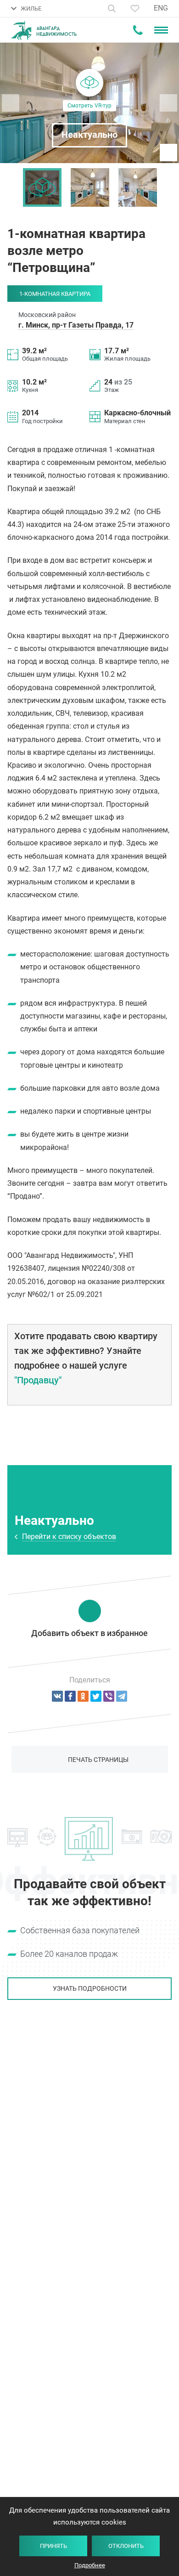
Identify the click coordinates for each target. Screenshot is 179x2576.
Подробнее (90, 2565)
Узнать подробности (90, 1988)
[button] (89, 103)
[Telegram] (122, 1696)
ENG (161, 8)
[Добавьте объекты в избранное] (135, 8)
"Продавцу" (38, 1380)
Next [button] (168, 187)
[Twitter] (96, 1696)
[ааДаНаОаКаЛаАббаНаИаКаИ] (83, 1696)
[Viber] (109, 1696)
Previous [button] (11, 187)
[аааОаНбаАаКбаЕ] (57, 1696)
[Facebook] (70, 1696)
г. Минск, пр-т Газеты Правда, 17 (76, 325)
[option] (42, 187)
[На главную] (44, 30)
